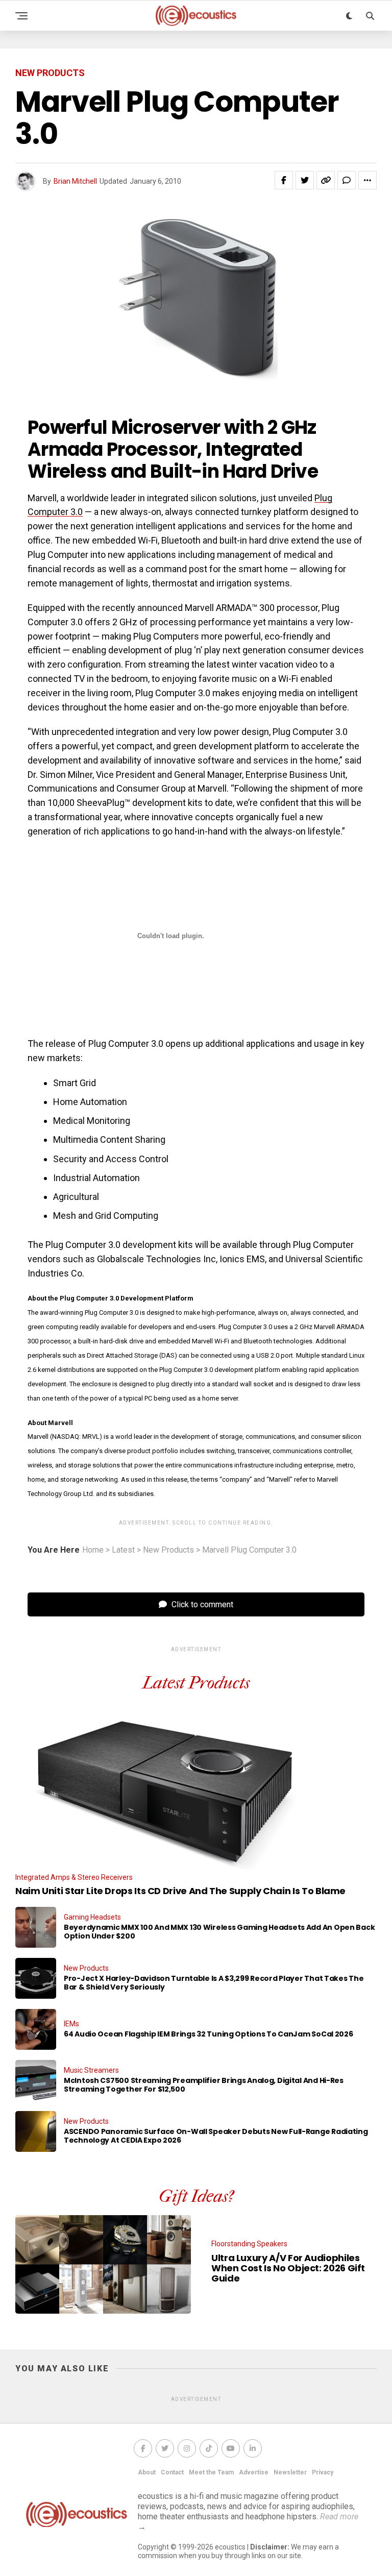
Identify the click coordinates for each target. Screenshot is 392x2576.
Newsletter (290, 2472)
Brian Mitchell (75, 181)
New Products (168, 1550)
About (147, 2472)
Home (93, 1550)
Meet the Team (211, 2472)
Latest (123, 1550)
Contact (172, 2472)
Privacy (323, 2472)
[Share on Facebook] (284, 180)
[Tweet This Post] (305, 180)
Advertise (254, 2472)
